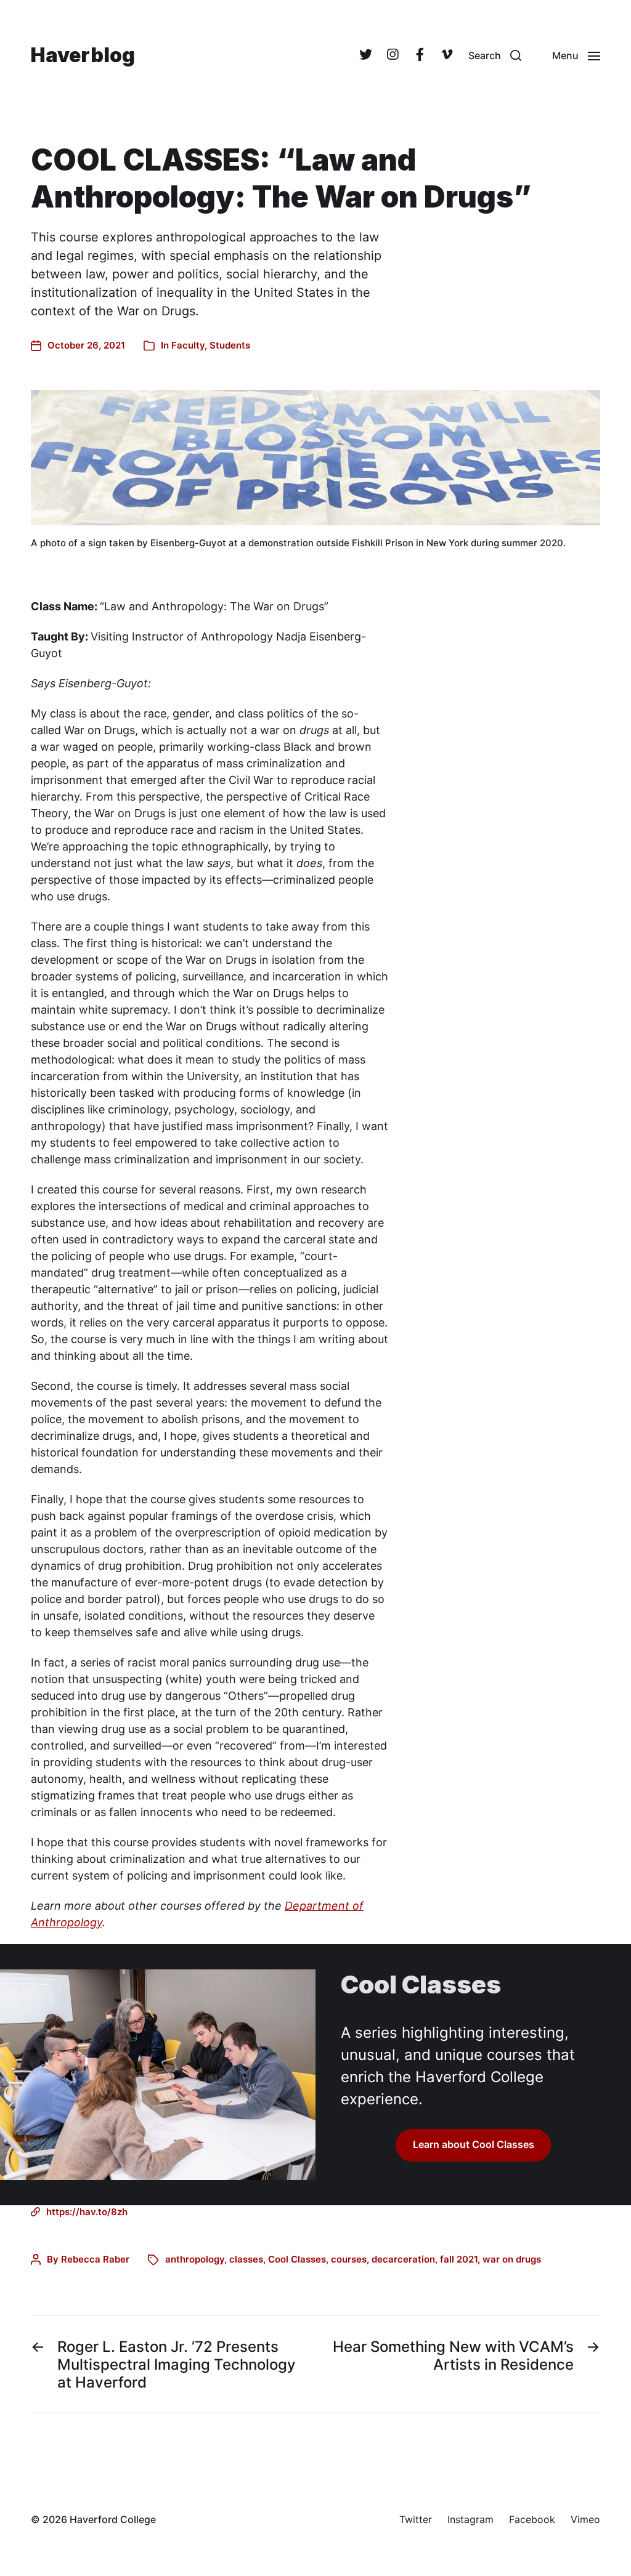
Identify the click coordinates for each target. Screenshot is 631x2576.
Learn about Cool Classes (474, 2145)
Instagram (470, 2519)
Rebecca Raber (95, 2259)
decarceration (403, 2259)
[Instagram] (393, 55)
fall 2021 (459, 2259)
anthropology (195, 2259)
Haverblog (83, 55)
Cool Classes (297, 2259)
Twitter (416, 2519)
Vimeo (585, 2519)
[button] (495, 55)
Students (230, 345)
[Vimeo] (447, 55)
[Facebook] (420, 55)
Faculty (188, 345)
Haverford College (113, 2519)
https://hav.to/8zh (87, 2212)
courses (349, 2259)
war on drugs (512, 2259)
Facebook (532, 2519)
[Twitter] (365, 55)
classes (246, 2259)
